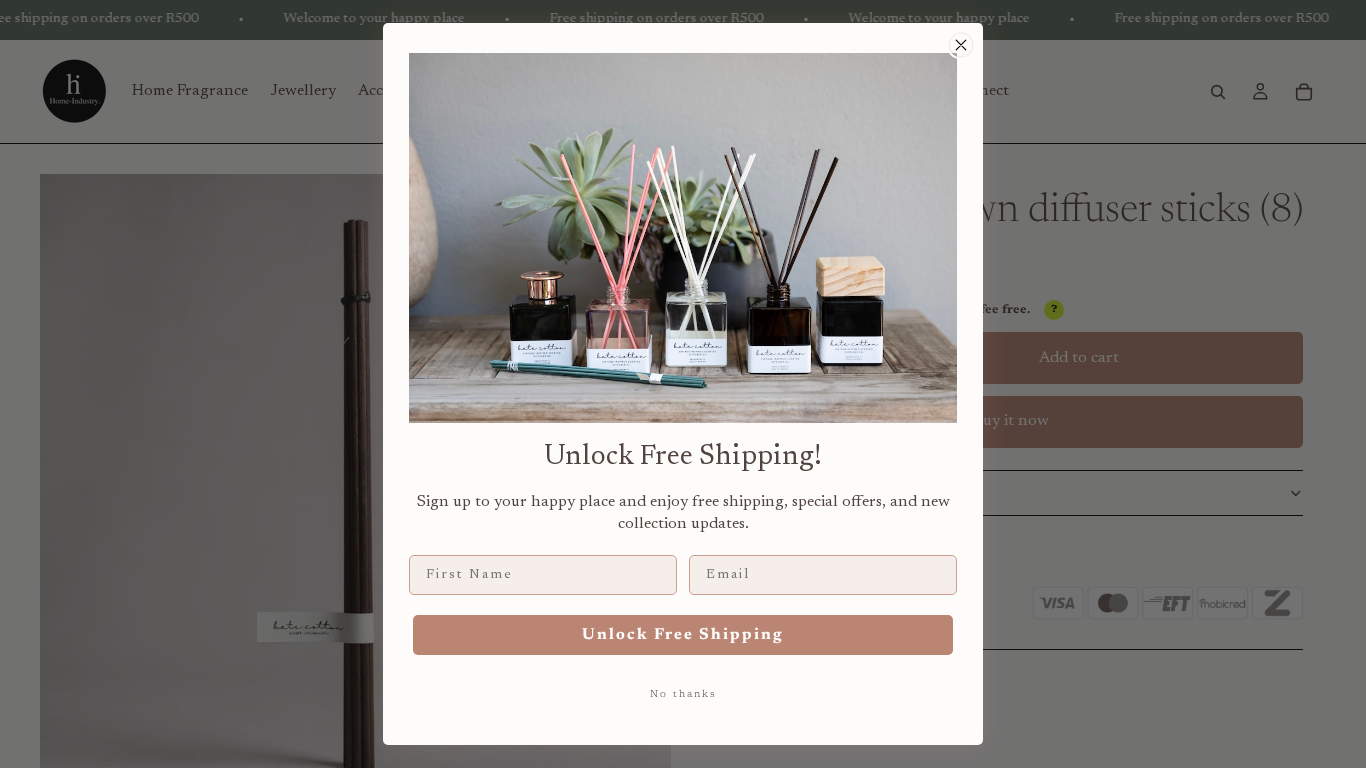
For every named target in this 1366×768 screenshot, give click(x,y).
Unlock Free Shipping (683, 635)
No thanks (683, 695)
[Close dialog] (961, 45)
